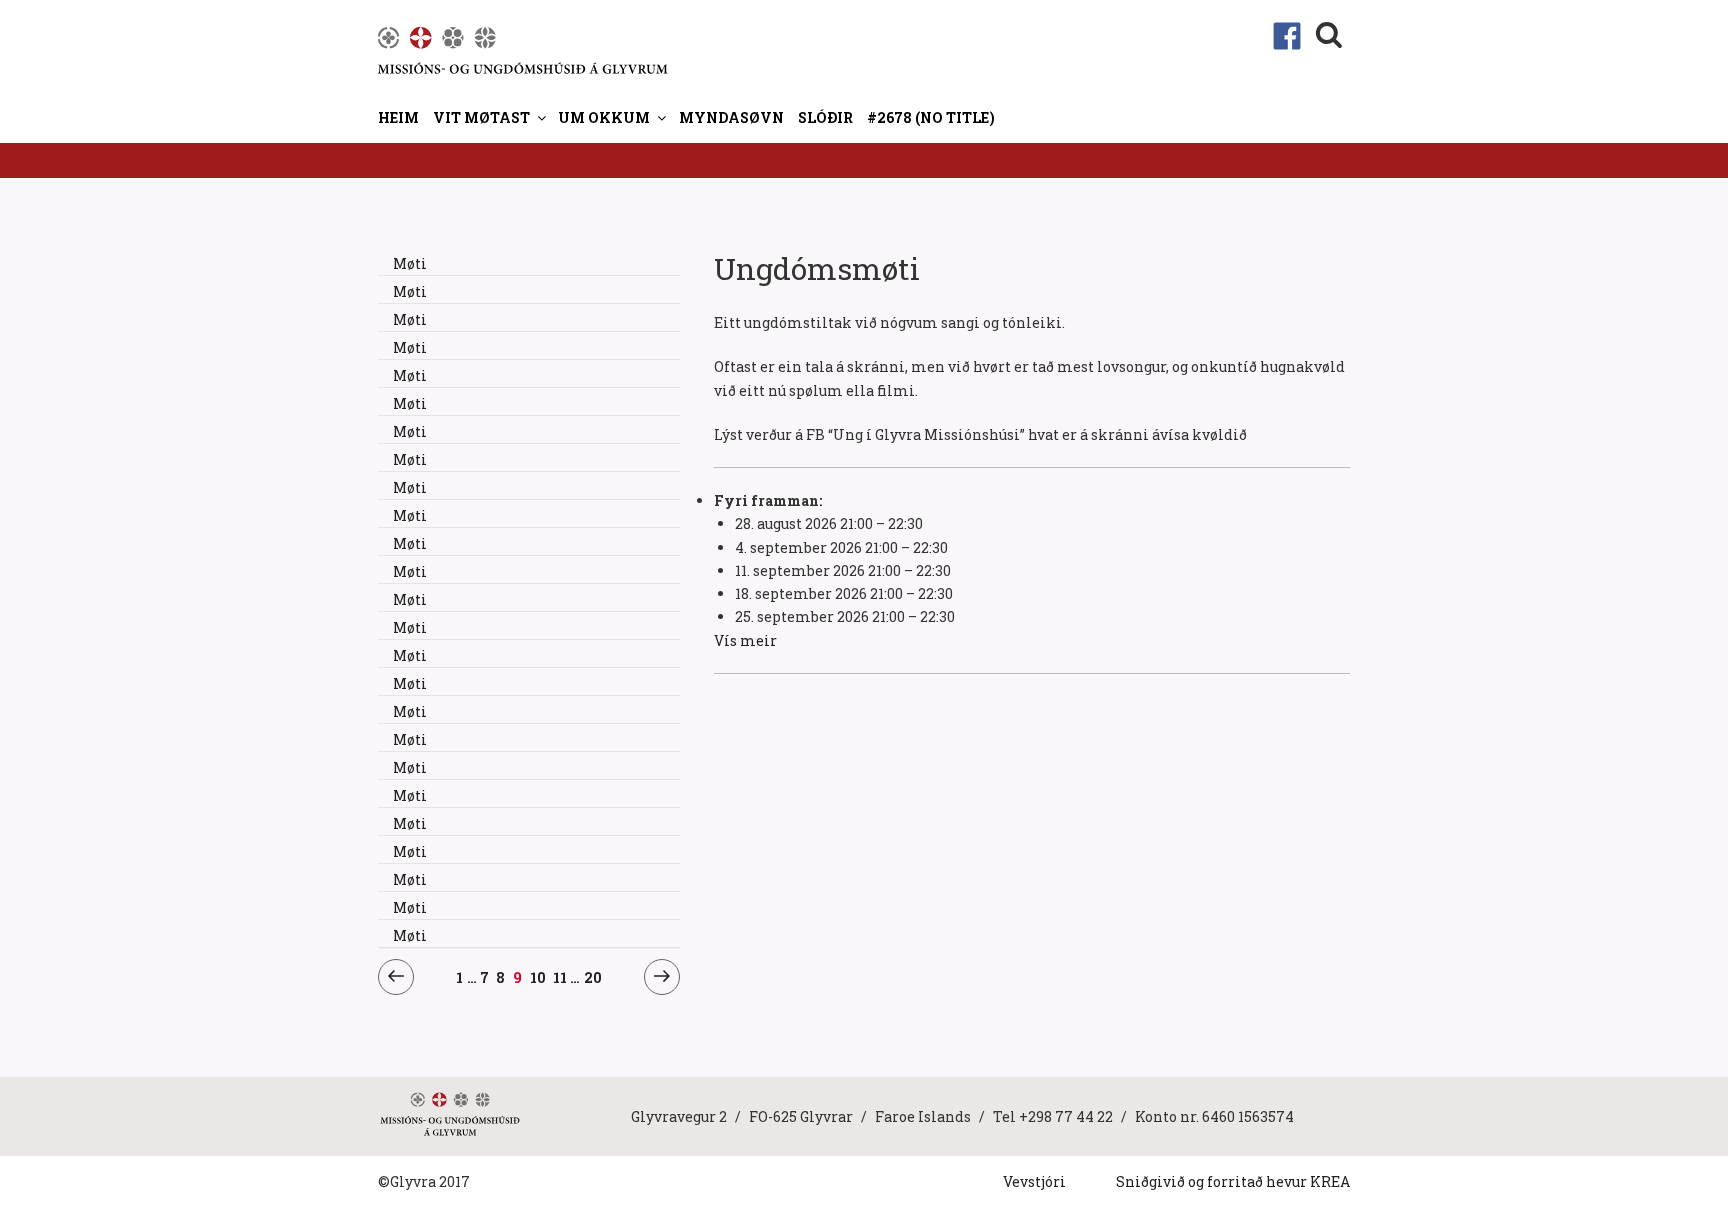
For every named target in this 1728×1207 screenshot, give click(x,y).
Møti (410, 263)
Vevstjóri (1034, 1181)
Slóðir (825, 117)
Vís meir (745, 640)
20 (593, 977)
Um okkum (604, 117)
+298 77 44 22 (1066, 1116)
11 (560, 977)
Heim (398, 117)
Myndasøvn (731, 117)
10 (538, 977)
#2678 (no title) (931, 117)
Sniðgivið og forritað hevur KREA (1233, 1181)
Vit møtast (481, 117)
